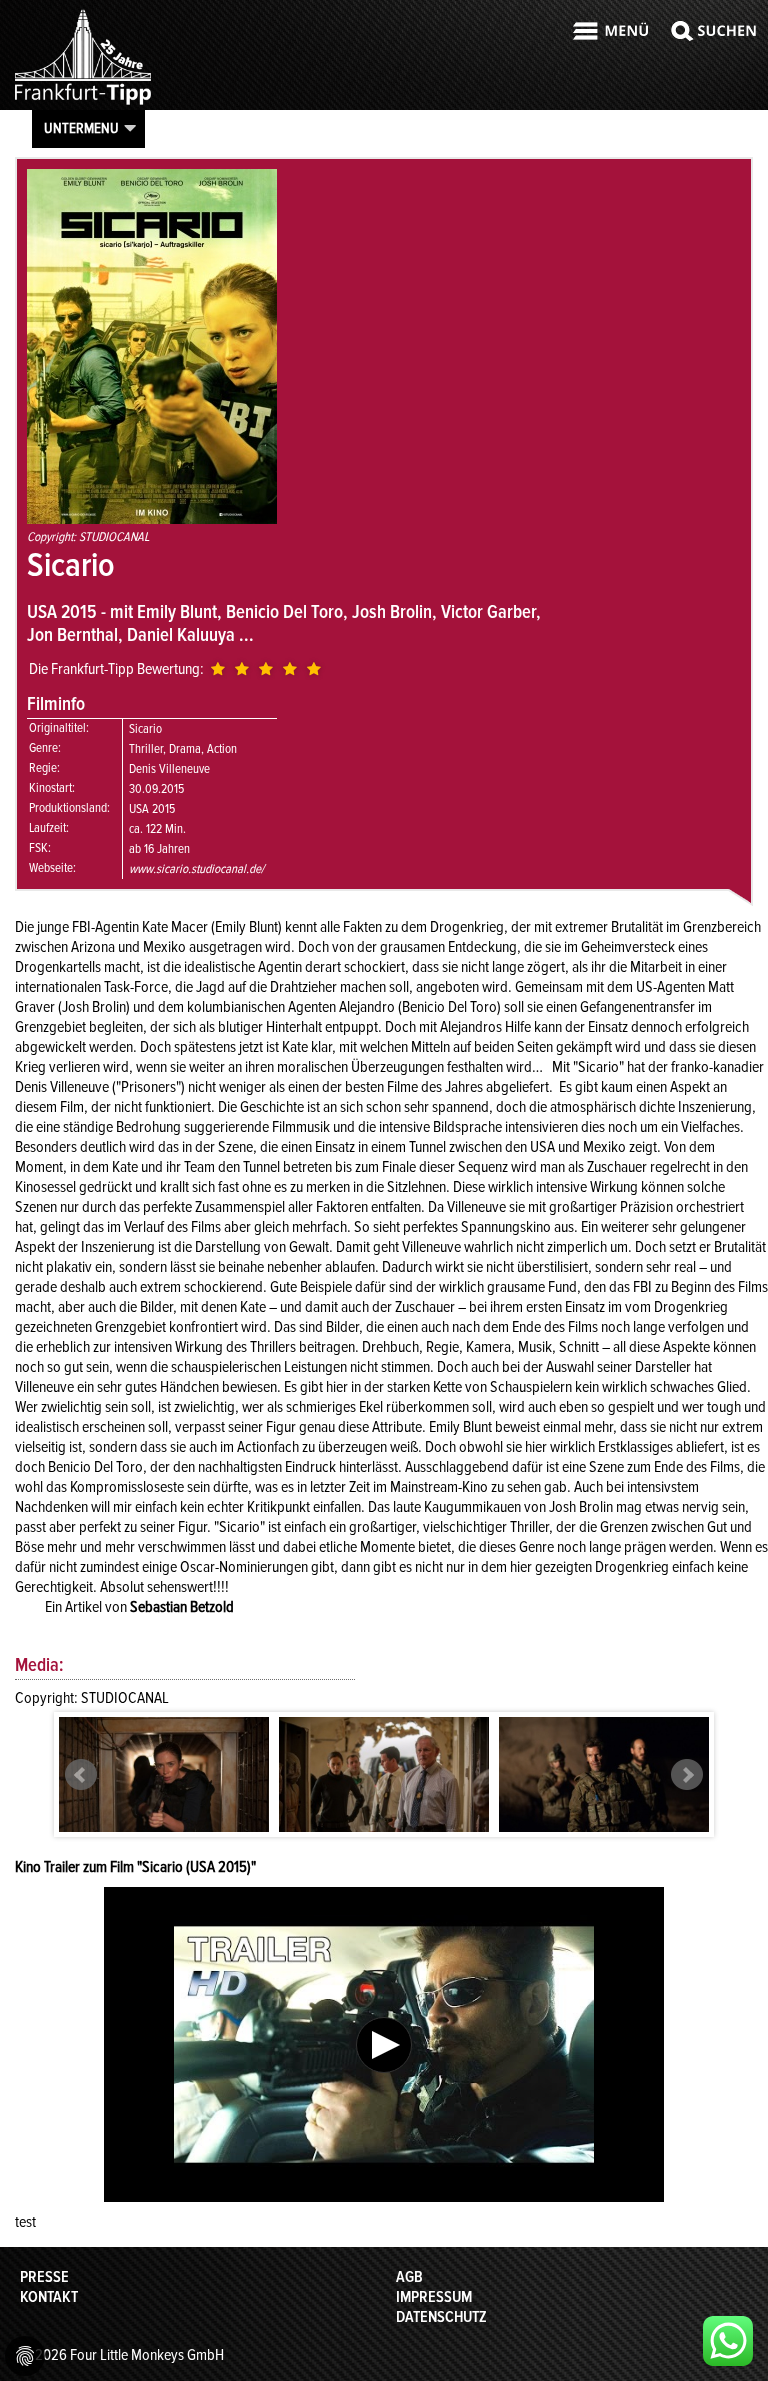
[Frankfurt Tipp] (83, 104)
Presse (44, 2277)
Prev (81, 1775)
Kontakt (49, 2297)
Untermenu (81, 128)
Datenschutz (441, 2317)
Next (687, 1775)
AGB (409, 2277)
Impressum (434, 2297)
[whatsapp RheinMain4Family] (728, 2341)
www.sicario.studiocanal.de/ (196, 869)
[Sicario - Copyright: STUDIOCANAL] (164, 1787)
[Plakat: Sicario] (152, 519)
